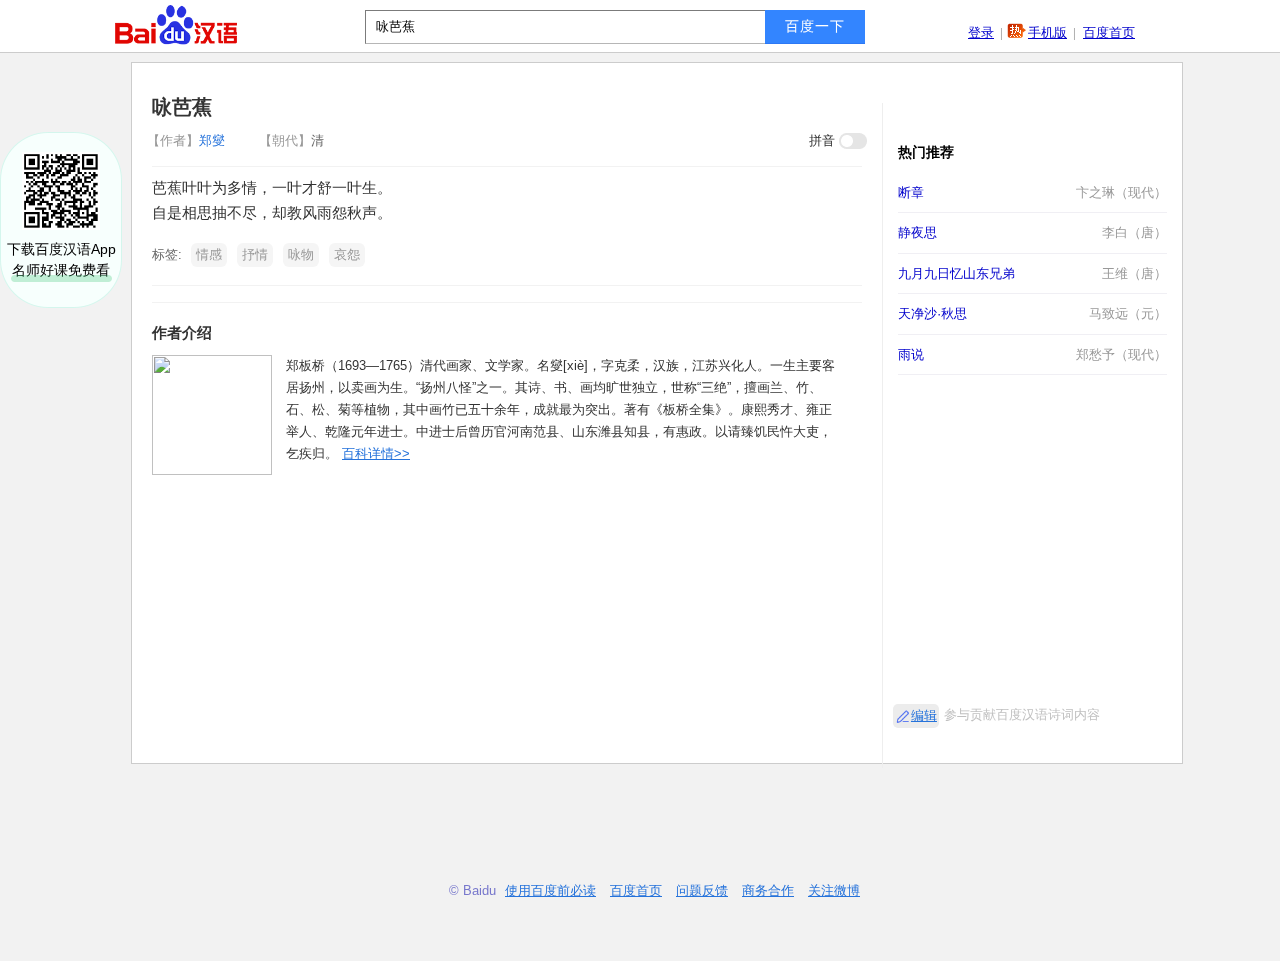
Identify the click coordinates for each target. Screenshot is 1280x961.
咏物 (301, 254)
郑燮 (188, 140)
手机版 (1047, 32)
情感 (209, 254)
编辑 (924, 715)
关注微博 (834, 890)
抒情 (255, 254)
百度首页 (1109, 32)
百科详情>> (376, 453)
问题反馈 (702, 890)
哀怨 (347, 254)
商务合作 (768, 890)
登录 (981, 32)
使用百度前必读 (550, 890)
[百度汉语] (176, 25)
